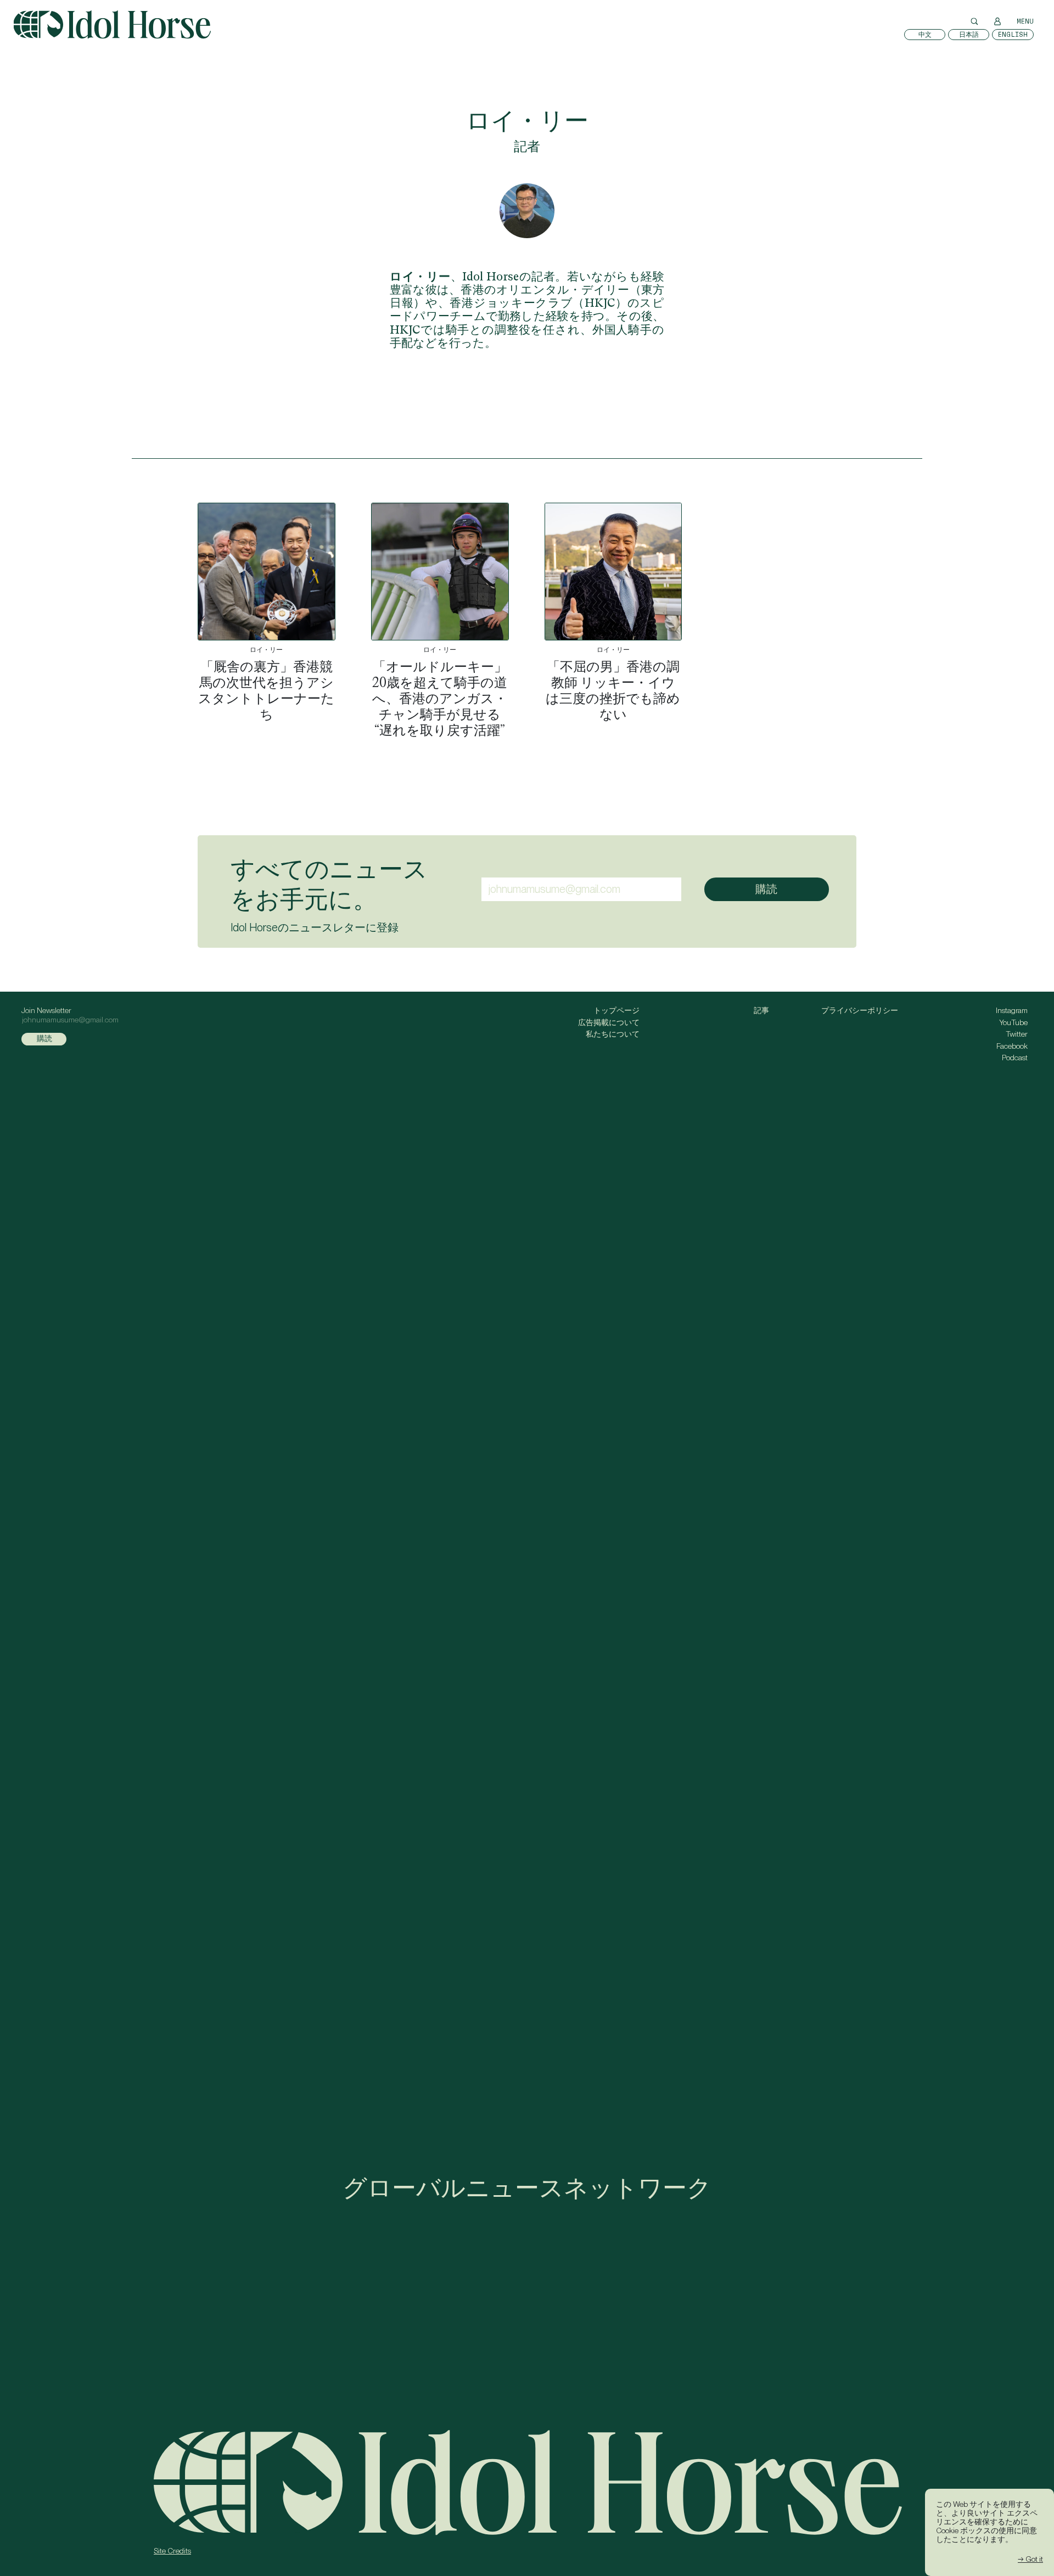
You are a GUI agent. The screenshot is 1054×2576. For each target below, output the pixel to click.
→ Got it (1030, 2559)
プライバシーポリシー (860, 1010)
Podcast (1015, 1058)
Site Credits (172, 2551)
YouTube (1013, 1022)
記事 (761, 1010)
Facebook (1012, 1046)
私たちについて (613, 1034)
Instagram (1012, 1010)
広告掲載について (609, 1022)
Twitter (1017, 1034)
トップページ (616, 1010)
